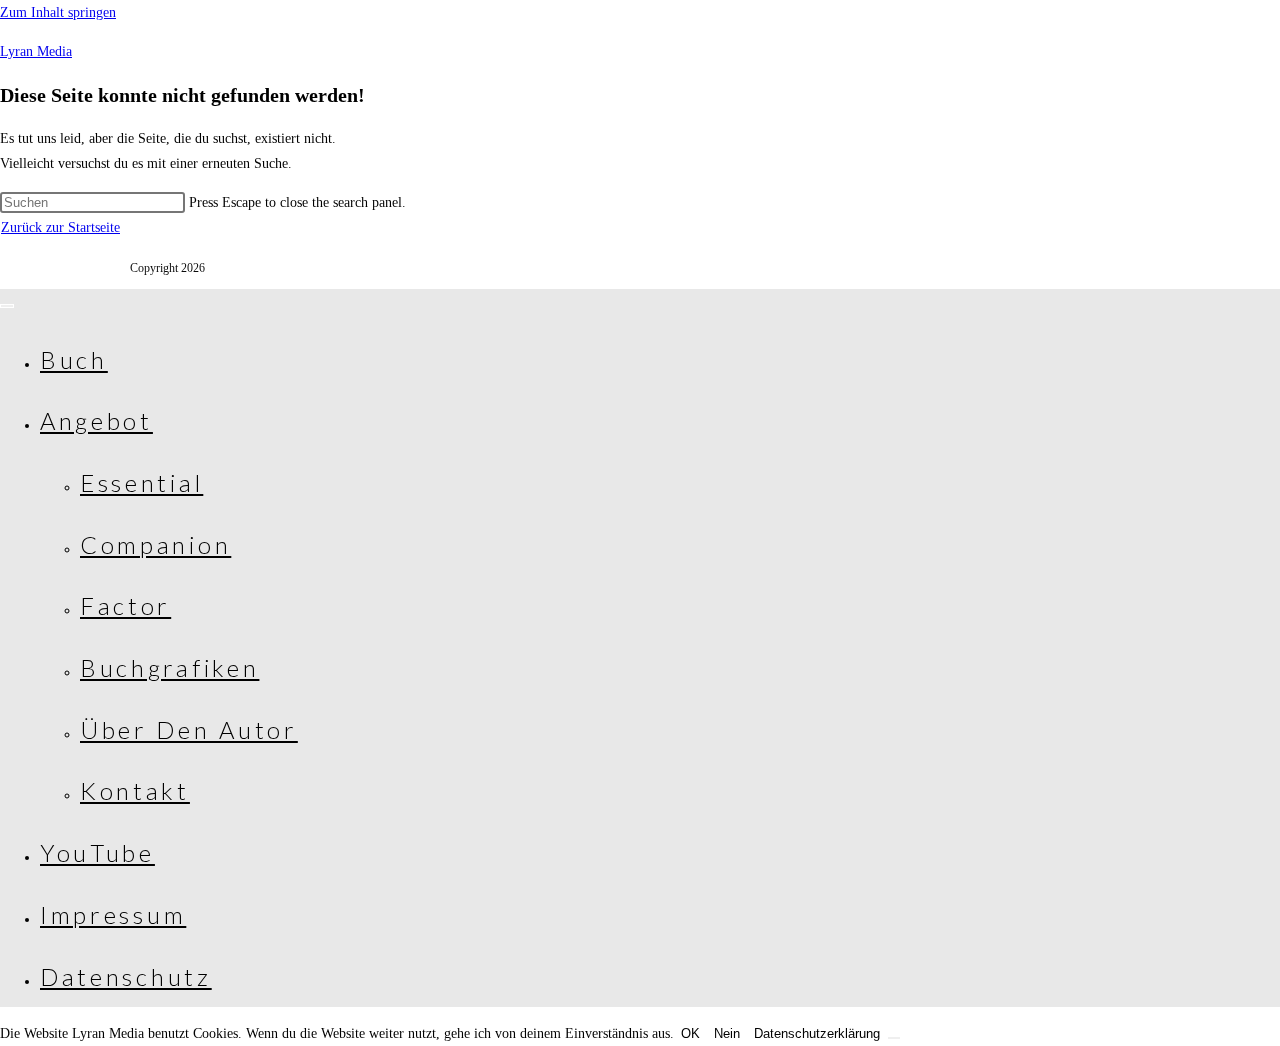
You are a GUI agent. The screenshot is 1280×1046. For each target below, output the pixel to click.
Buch (74, 359)
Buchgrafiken (169, 667)
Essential (141, 482)
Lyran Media (36, 51)
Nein (727, 1033)
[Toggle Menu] (7, 306)
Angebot (96, 420)
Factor (125, 605)
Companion (155, 544)
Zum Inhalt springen (58, 12)
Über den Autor (189, 729)
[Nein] (894, 1038)
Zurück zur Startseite (60, 227)
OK (690, 1033)
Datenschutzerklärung (817, 1033)
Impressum (113, 914)
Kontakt (135, 790)
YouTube (97, 852)
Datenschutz (126, 976)
